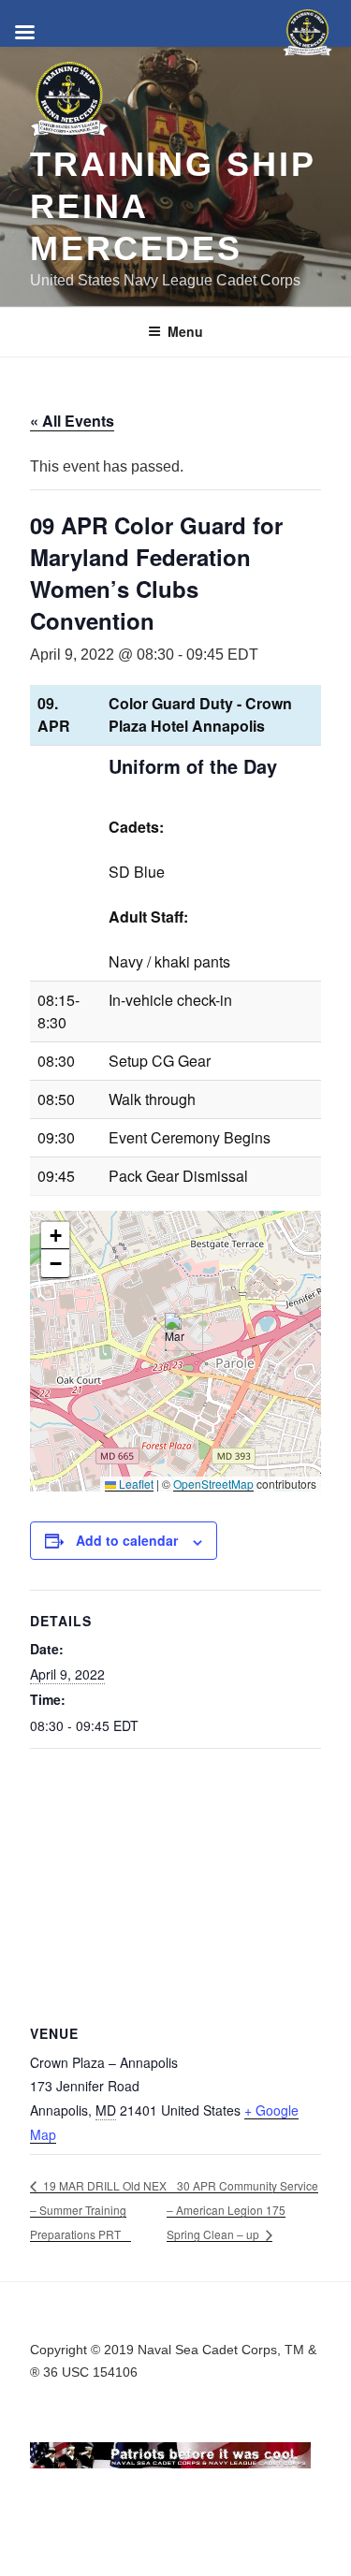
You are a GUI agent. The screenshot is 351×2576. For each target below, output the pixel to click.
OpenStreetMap (213, 1484)
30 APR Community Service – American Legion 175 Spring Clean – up (242, 2210)
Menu (185, 331)
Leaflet (135, 1484)
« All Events (72, 421)
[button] (176, 1332)
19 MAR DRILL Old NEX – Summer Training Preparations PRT (98, 2210)
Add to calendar (127, 1540)
